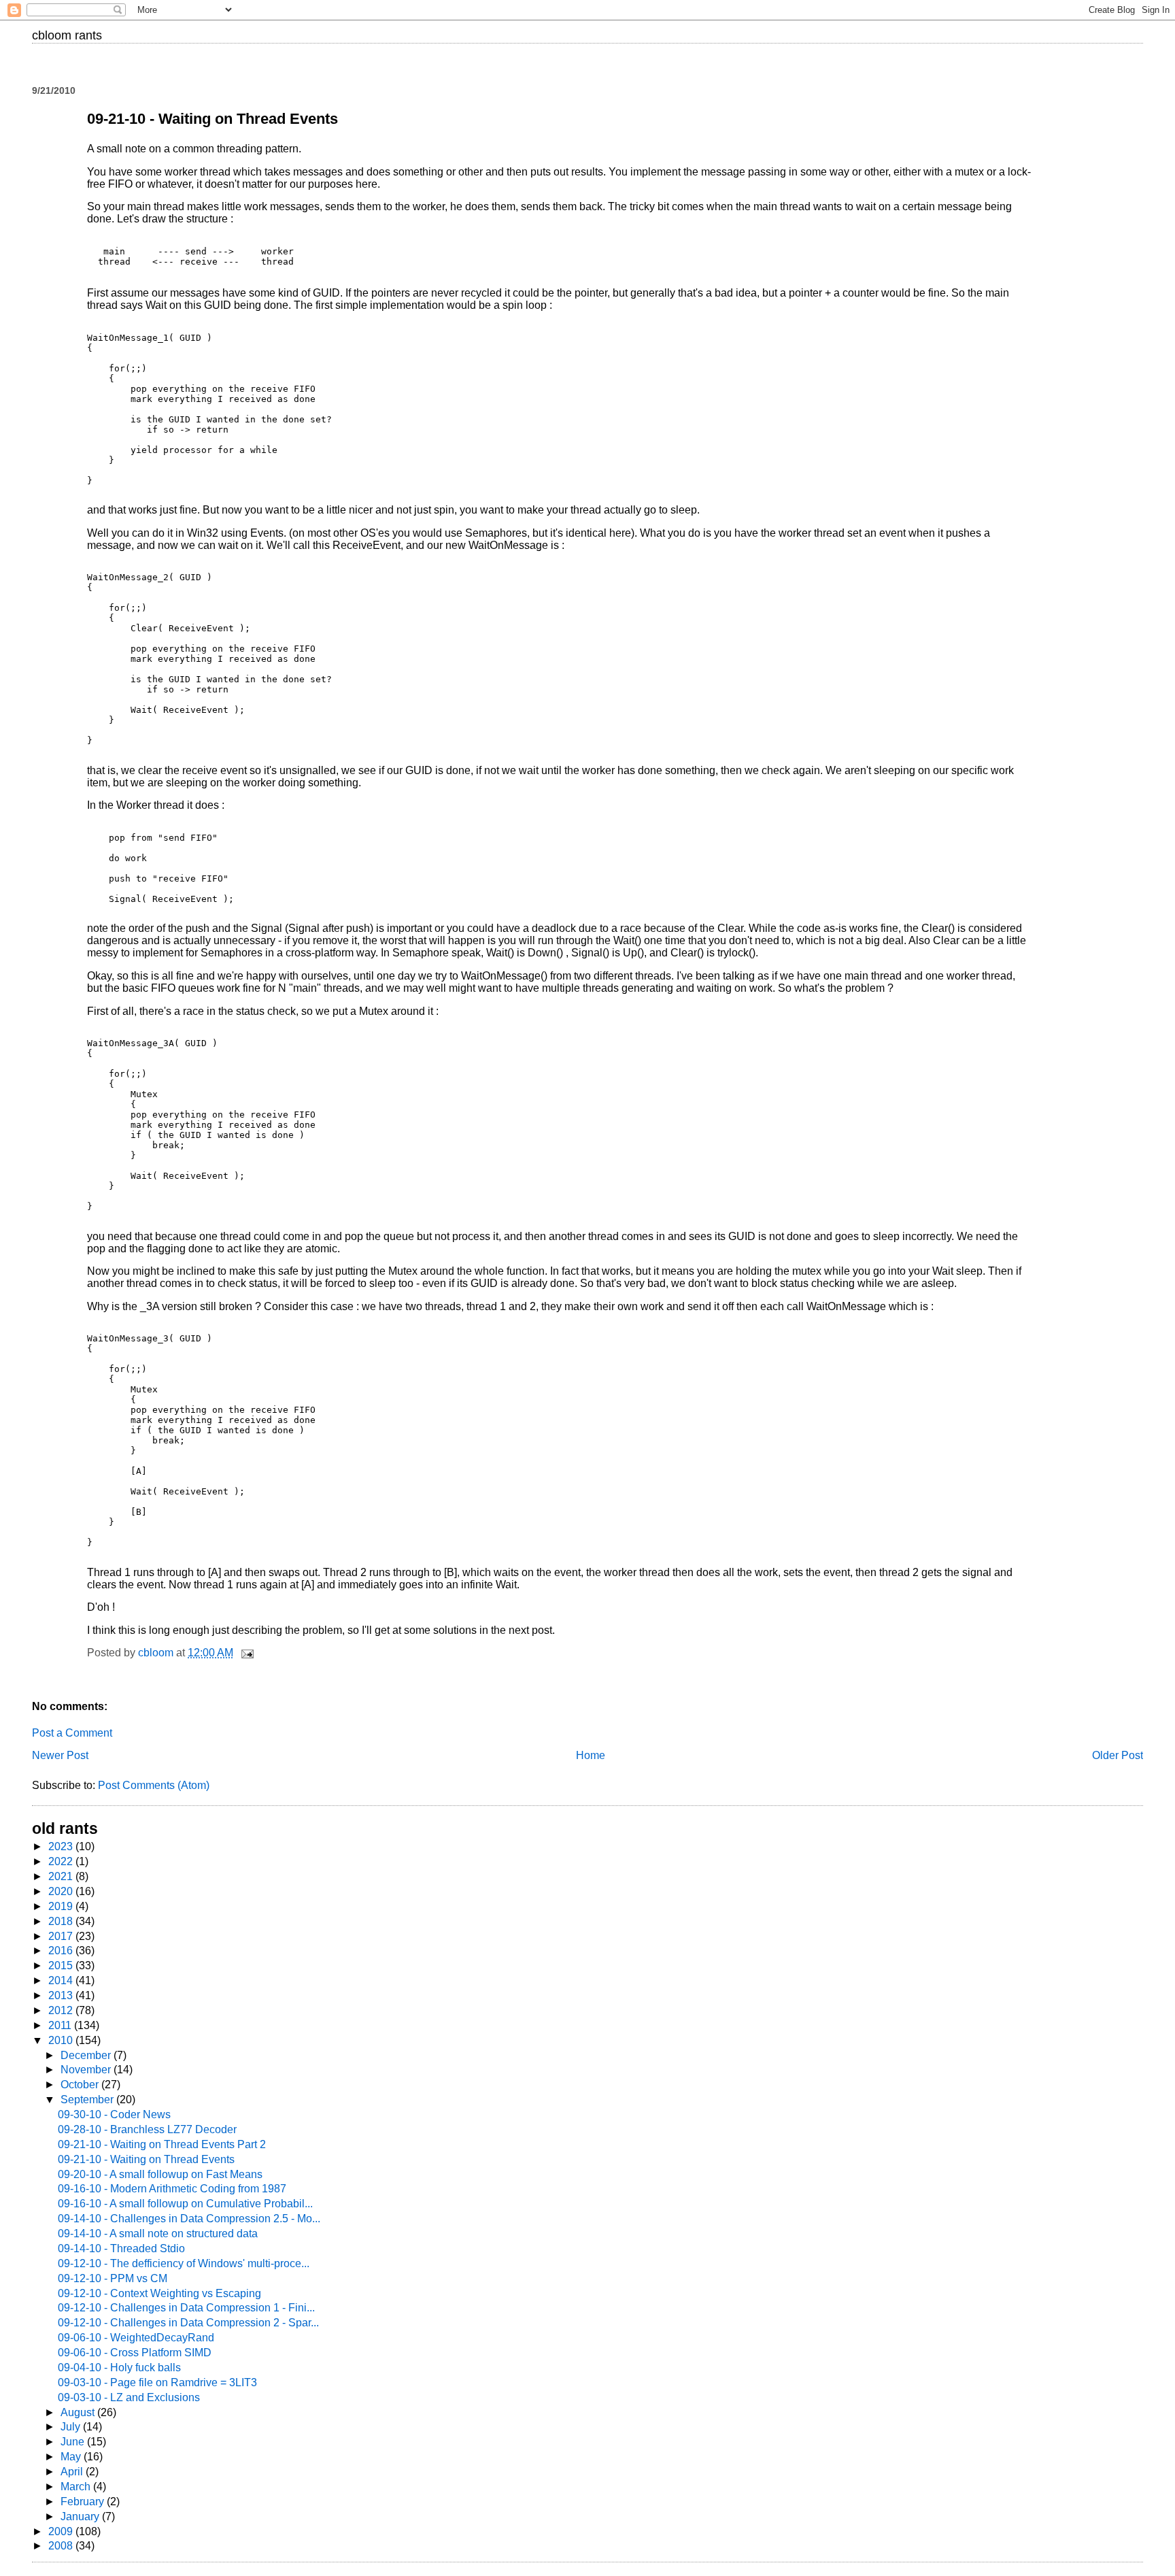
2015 (62, 1966)
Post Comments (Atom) (154, 1785)
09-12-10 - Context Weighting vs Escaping (159, 2293)
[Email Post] (246, 1653)
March (77, 2487)
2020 (62, 1891)
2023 (62, 1846)
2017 (62, 1936)
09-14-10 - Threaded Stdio (121, 2248)
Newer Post (60, 1755)
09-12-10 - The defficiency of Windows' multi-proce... (184, 2263)
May (72, 2457)
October (81, 2085)
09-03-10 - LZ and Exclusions (129, 2397)
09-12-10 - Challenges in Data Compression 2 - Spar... (188, 2323)
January (81, 2516)
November (87, 2070)
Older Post (1118, 1755)
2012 (62, 2010)
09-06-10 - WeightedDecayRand (136, 2338)
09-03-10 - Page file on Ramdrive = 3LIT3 (157, 2382)
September (88, 2100)
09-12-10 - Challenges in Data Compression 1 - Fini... (186, 2308)
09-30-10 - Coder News (114, 2114)
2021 (62, 1876)
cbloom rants (67, 35)
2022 (62, 1861)
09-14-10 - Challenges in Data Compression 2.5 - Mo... (189, 2219)
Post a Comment (72, 1733)
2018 (62, 1921)
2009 (62, 2531)
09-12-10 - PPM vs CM (113, 2278)
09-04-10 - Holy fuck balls (119, 2368)
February (84, 2502)
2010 (62, 2040)
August (79, 2412)
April (73, 2472)
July (72, 2427)
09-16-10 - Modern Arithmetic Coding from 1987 (172, 2189)
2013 (62, 1995)
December (87, 2055)
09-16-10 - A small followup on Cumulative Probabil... (185, 2204)
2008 (62, 2546)
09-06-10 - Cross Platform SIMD (135, 2353)
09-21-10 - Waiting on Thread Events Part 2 (162, 2144)
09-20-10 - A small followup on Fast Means (160, 2174)
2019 (62, 1906)
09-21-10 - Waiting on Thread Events (146, 2159)
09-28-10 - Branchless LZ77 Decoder (147, 2129)
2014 (62, 1980)
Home (591, 1755)
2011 (61, 2025)
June (74, 2442)
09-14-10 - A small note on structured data (158, 2234)
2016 (62, 1951)
